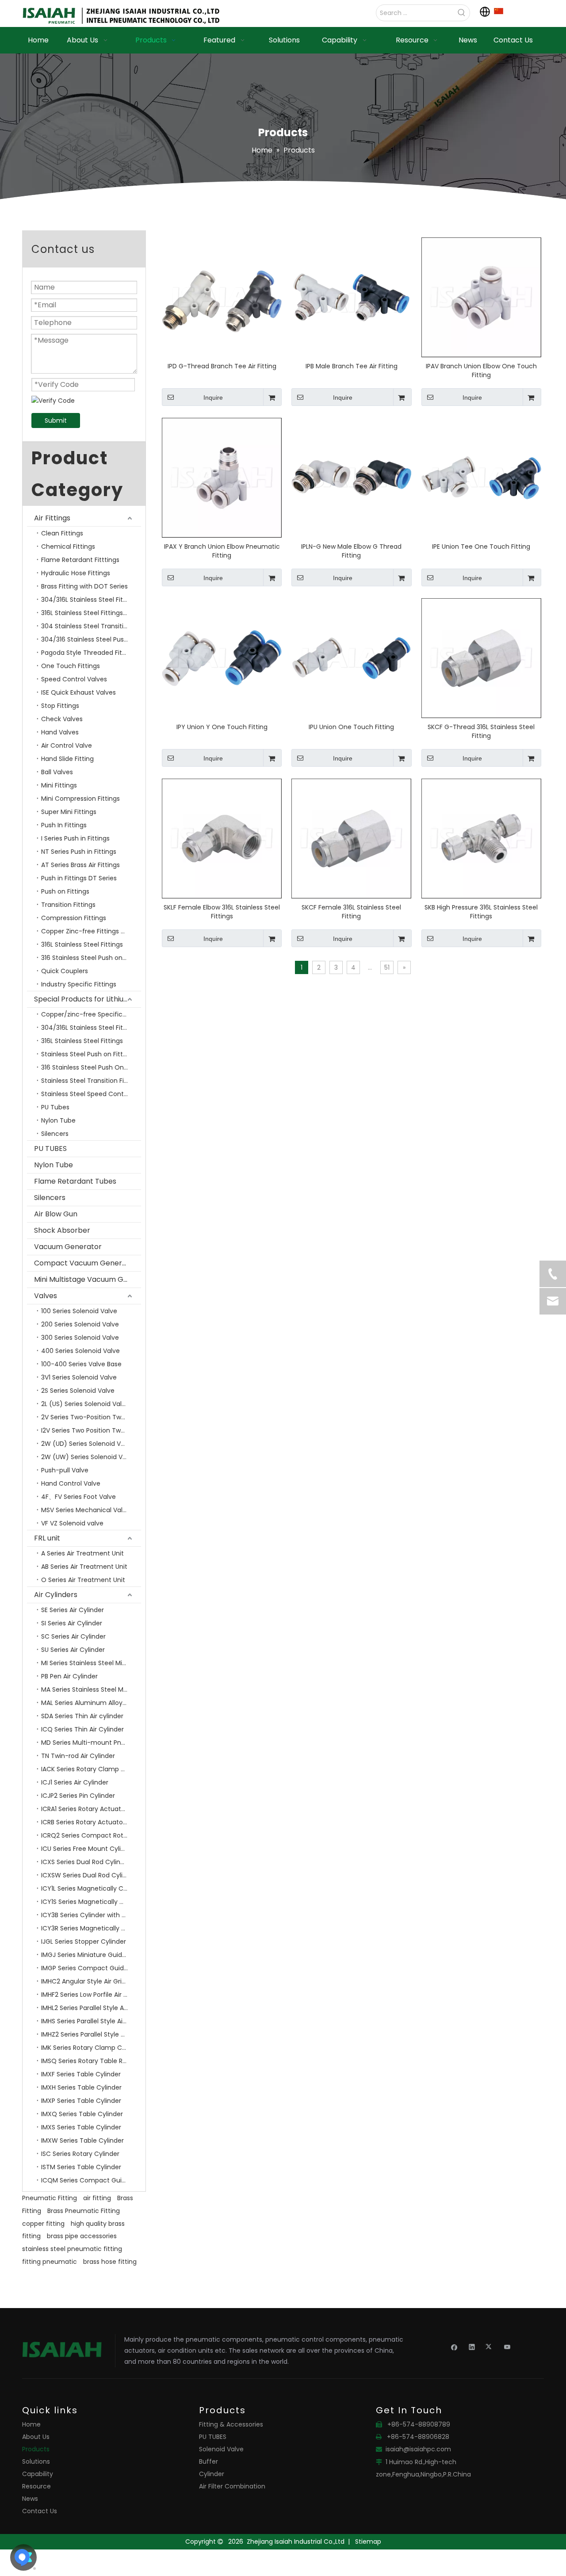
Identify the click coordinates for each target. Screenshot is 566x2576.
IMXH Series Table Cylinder (81, 2087)
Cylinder (212, 2474)
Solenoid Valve (221, 2449)
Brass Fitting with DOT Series (84, 586)
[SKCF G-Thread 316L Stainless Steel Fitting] (481, 657)
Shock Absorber (62, 1230)
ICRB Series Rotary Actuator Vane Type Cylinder (91, 1822)
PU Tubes (55, 1107)
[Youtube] (507, 2347)
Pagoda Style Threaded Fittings (89, 653)
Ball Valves (57, 772)
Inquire (213, 397)
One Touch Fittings (71, 666)
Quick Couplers (65, 971)
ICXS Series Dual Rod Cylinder (86, 1862)
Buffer (208, 2461)
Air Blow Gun (56, 1214)
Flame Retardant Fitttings (80, 560)
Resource (36, 2486)
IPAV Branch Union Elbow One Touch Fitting (481, 371)
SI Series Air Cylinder (72, 1623)
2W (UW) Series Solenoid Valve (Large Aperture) (91, 1457)
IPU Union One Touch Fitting (351, 727)
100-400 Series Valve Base (81, 1364)
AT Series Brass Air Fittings (80, 865)
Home (31, 2424)
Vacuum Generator (68, 1247)
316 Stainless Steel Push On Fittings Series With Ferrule (91, 1067)
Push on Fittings (65, 891)
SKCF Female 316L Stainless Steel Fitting (351, 912)
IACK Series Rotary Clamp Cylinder (91, 1769)
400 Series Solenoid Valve (80, 1351)
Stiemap (368, 2542)
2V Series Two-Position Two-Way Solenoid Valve (91, 1417)
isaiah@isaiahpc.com (418, 2449)
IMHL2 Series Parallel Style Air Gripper (91, 2008)
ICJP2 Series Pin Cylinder (78, 1796)
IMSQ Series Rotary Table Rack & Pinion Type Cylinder (91, 2061)
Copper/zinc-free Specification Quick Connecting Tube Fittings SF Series (91, 1014)
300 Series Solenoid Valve (80, 1338)
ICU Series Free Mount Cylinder (88, 1849)
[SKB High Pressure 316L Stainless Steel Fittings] (481, 838)
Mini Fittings (59, 785)
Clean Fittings (62, 533)
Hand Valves (60, 732)
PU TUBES (50, 1148)
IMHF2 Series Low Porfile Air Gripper (91, 1995)
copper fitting (43, 2224)
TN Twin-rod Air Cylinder (78, 1756)
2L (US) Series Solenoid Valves (87, 1404)
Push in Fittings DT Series (79, 878)
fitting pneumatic (50, 2262)
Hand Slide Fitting (67, 759)
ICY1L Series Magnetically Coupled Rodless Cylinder (91, 1888)
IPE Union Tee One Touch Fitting (481, 547)
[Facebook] (454, 2347)
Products (36, 2449)
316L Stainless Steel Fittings (82, 944)
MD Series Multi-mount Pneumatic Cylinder (91, 1743)
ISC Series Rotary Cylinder (80, 2154)
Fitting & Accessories (231, 2424)
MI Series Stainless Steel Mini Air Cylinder (91, 1663)
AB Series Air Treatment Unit (84, 1567)
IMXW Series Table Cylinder (82, 2140)
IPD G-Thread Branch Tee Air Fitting (222, 366)
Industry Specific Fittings (79, 984)
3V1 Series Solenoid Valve (79, 1377)
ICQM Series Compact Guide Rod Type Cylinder (91, 2180)
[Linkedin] (472, 2347)
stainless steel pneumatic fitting (72, 2249)
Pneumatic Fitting (50, 2198)
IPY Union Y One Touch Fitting (222, 727)
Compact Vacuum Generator (86, 1263)
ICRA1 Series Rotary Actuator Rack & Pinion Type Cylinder (91, 1809)
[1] (499, 11)
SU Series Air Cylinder (73, 1650)
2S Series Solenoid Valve (78, 1391)
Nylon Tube (58, 1120)
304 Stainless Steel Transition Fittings (91, 626)
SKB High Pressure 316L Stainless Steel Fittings (481, 912)
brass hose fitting (110, 2262)
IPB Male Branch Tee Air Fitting (352, 366)
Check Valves (62, 719)
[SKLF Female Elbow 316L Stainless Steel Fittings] (222, 838)
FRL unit (47, 1538)
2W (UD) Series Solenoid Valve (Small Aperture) (91, 1444)
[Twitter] (490, 2347)
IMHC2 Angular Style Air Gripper (88, 1981)
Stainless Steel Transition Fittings (91, 1081)
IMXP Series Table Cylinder (81, 2101)
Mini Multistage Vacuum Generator (88, 1279)
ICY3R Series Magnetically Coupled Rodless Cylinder (91, 1928)
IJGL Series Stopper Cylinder (84, 1942)
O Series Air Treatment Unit (83, 1580)
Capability (38, 2474)
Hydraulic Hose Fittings (76, 573)
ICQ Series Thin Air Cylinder (82, 1729)
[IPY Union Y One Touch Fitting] (222, 657)
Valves (46, 1296)
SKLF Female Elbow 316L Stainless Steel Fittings (222, 912)
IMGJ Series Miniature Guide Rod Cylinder (91, 1955)
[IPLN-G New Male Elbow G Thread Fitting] (351, 477)
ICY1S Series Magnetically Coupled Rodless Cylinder (91, 1902)
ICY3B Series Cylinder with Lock (88, 1915)
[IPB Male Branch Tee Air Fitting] (351, 297)
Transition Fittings (68, 905)
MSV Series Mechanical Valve (86, 1510)
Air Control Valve (67, 745)
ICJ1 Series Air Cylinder (75, 1782)
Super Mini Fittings (69, 812)
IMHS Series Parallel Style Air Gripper (91, 2021)
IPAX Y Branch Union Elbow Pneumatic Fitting (222, 551)
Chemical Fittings (68, 547)
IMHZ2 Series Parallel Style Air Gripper (91, 2034)
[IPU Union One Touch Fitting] (351, 657)
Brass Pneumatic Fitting (84, 2211)
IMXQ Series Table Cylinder (82, 2114)
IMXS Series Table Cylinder (81, 2127)
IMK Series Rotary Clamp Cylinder (91, 2048)
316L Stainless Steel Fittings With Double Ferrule (91, 613)
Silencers (55, 1134)
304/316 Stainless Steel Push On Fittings (91, 639)
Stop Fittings (60, 706)
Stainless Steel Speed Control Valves (91, 1094)
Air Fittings (52, 518)
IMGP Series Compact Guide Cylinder (91, 1968)
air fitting (97, 2198)
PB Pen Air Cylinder (69, 1676)
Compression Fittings (74, 918)
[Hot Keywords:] (462, 13)
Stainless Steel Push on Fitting (87, 1054)
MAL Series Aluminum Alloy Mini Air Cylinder (91, 1703)
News (30, 2499)
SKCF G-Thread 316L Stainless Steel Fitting (481, 731)
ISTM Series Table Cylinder (81, 2167)
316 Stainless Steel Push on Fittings (91, 958)
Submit (56, 420)
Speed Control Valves (74, 679)
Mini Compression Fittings (80, 799)
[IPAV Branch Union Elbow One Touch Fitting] (481, 297)
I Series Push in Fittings (75, 838)
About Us (36, 2437)
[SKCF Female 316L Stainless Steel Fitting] (351, 838)
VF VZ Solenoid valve (72, 1523)
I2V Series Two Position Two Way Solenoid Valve (91, 1430)
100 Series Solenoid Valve (79, 1311)
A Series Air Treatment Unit (82, 1553)
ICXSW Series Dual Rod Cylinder (89, 1875)
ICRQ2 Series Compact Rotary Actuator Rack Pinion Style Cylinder (91, 1835)
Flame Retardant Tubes (75, 1181)
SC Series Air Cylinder (73, 1636)
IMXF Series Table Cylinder (81, 2074)
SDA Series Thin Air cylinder (82, 1716)
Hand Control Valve (71, 1483)
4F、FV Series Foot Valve (78, 1497)
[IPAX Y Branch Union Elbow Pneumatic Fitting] (222, 477)
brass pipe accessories (82, 2236)
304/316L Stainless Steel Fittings (90, 600)
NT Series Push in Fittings (79, 852)
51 (387, 967)
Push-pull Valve (65, 1470)
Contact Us (40, 2511)
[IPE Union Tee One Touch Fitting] (481, 477)
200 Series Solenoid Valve (80, 1324)
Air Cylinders (56, 1595)
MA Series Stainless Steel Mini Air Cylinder (91, 1689)
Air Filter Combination (232, 2486)
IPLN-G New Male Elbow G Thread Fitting (351, 551)
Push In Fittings (64, 825)
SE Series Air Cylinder (73, 1610)
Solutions (36, 2461)
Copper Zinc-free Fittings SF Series (91, 931)
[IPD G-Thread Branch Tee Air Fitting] (222, 297)
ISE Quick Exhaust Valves (78, 692)
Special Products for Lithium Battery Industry (88, 999)
